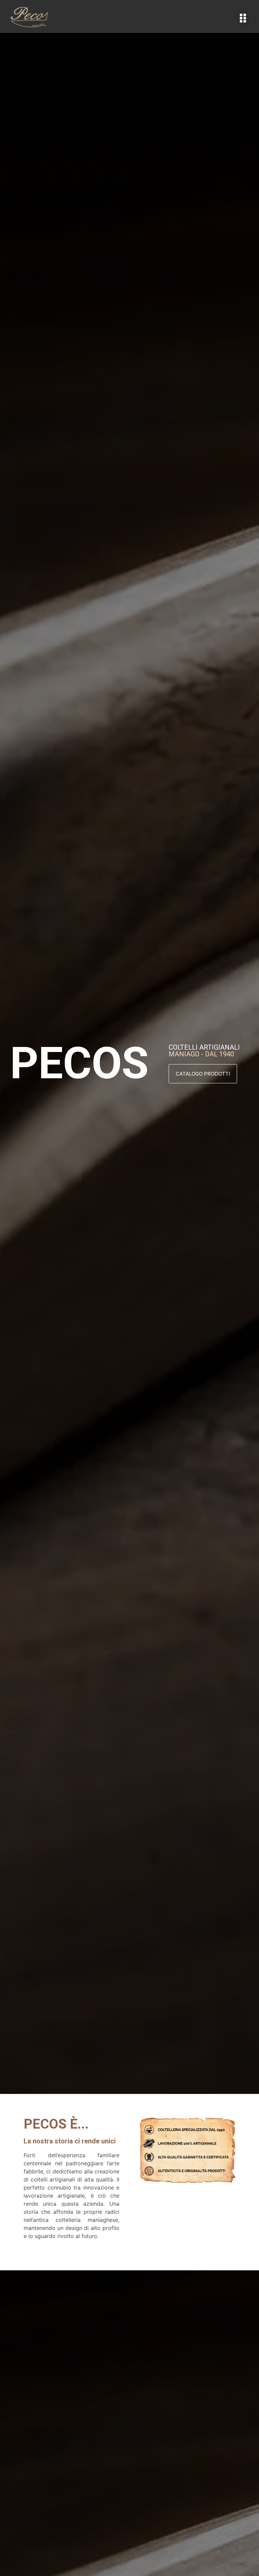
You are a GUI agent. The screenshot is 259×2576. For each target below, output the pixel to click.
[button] (243, 18)
